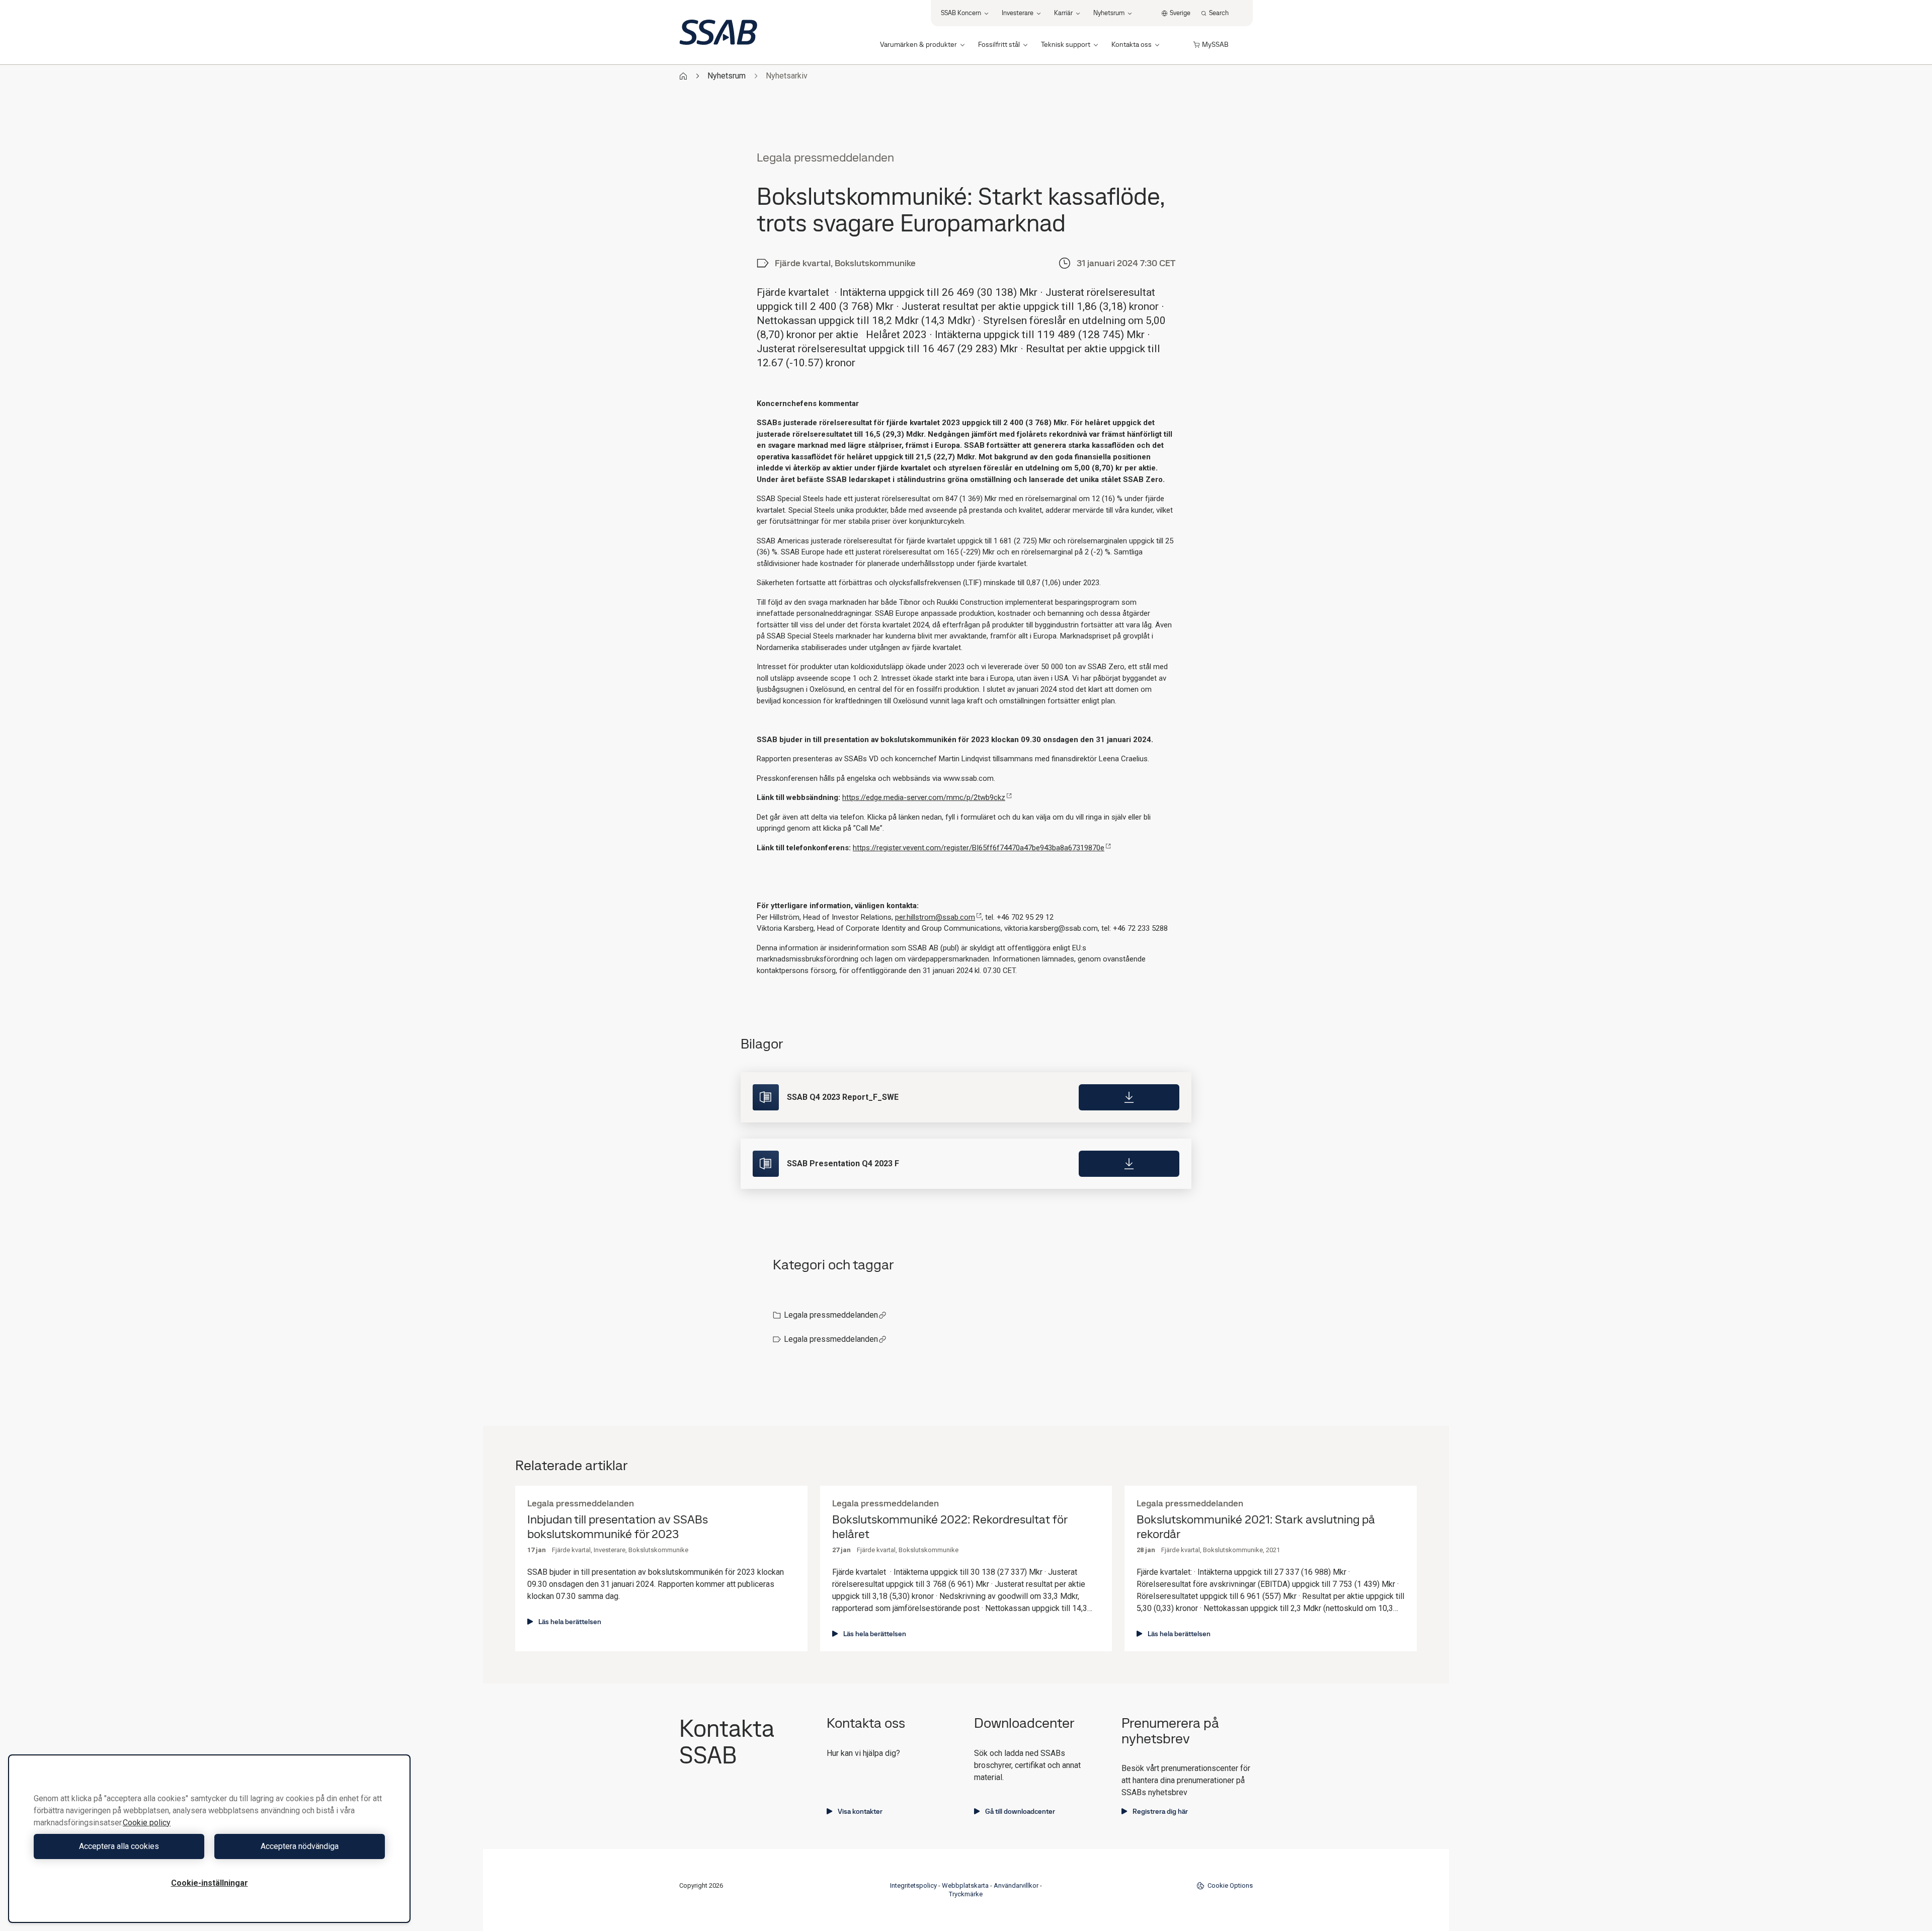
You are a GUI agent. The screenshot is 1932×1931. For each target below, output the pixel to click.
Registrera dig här (1160, 1811)
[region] (209, 1839)
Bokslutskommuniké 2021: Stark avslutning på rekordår (1256, 1527)
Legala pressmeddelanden (831, 1315)
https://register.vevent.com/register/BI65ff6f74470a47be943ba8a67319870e (979, 848)
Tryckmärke (966, 1894)
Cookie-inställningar (210, 1883)
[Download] (1129, 1097)
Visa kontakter (860, 1811)
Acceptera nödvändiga (300, 1846)
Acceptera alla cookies (119, 1846)
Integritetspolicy (913, 1885)
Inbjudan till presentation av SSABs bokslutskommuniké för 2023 (618, 1527)
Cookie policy (147, 1823)
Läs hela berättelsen (570, 1622)
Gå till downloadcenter (1020, 1811)
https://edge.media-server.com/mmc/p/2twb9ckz (924, 797)
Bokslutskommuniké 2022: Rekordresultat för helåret (950, 1527)
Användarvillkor (1016, 1885)
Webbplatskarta (965, 1885)
